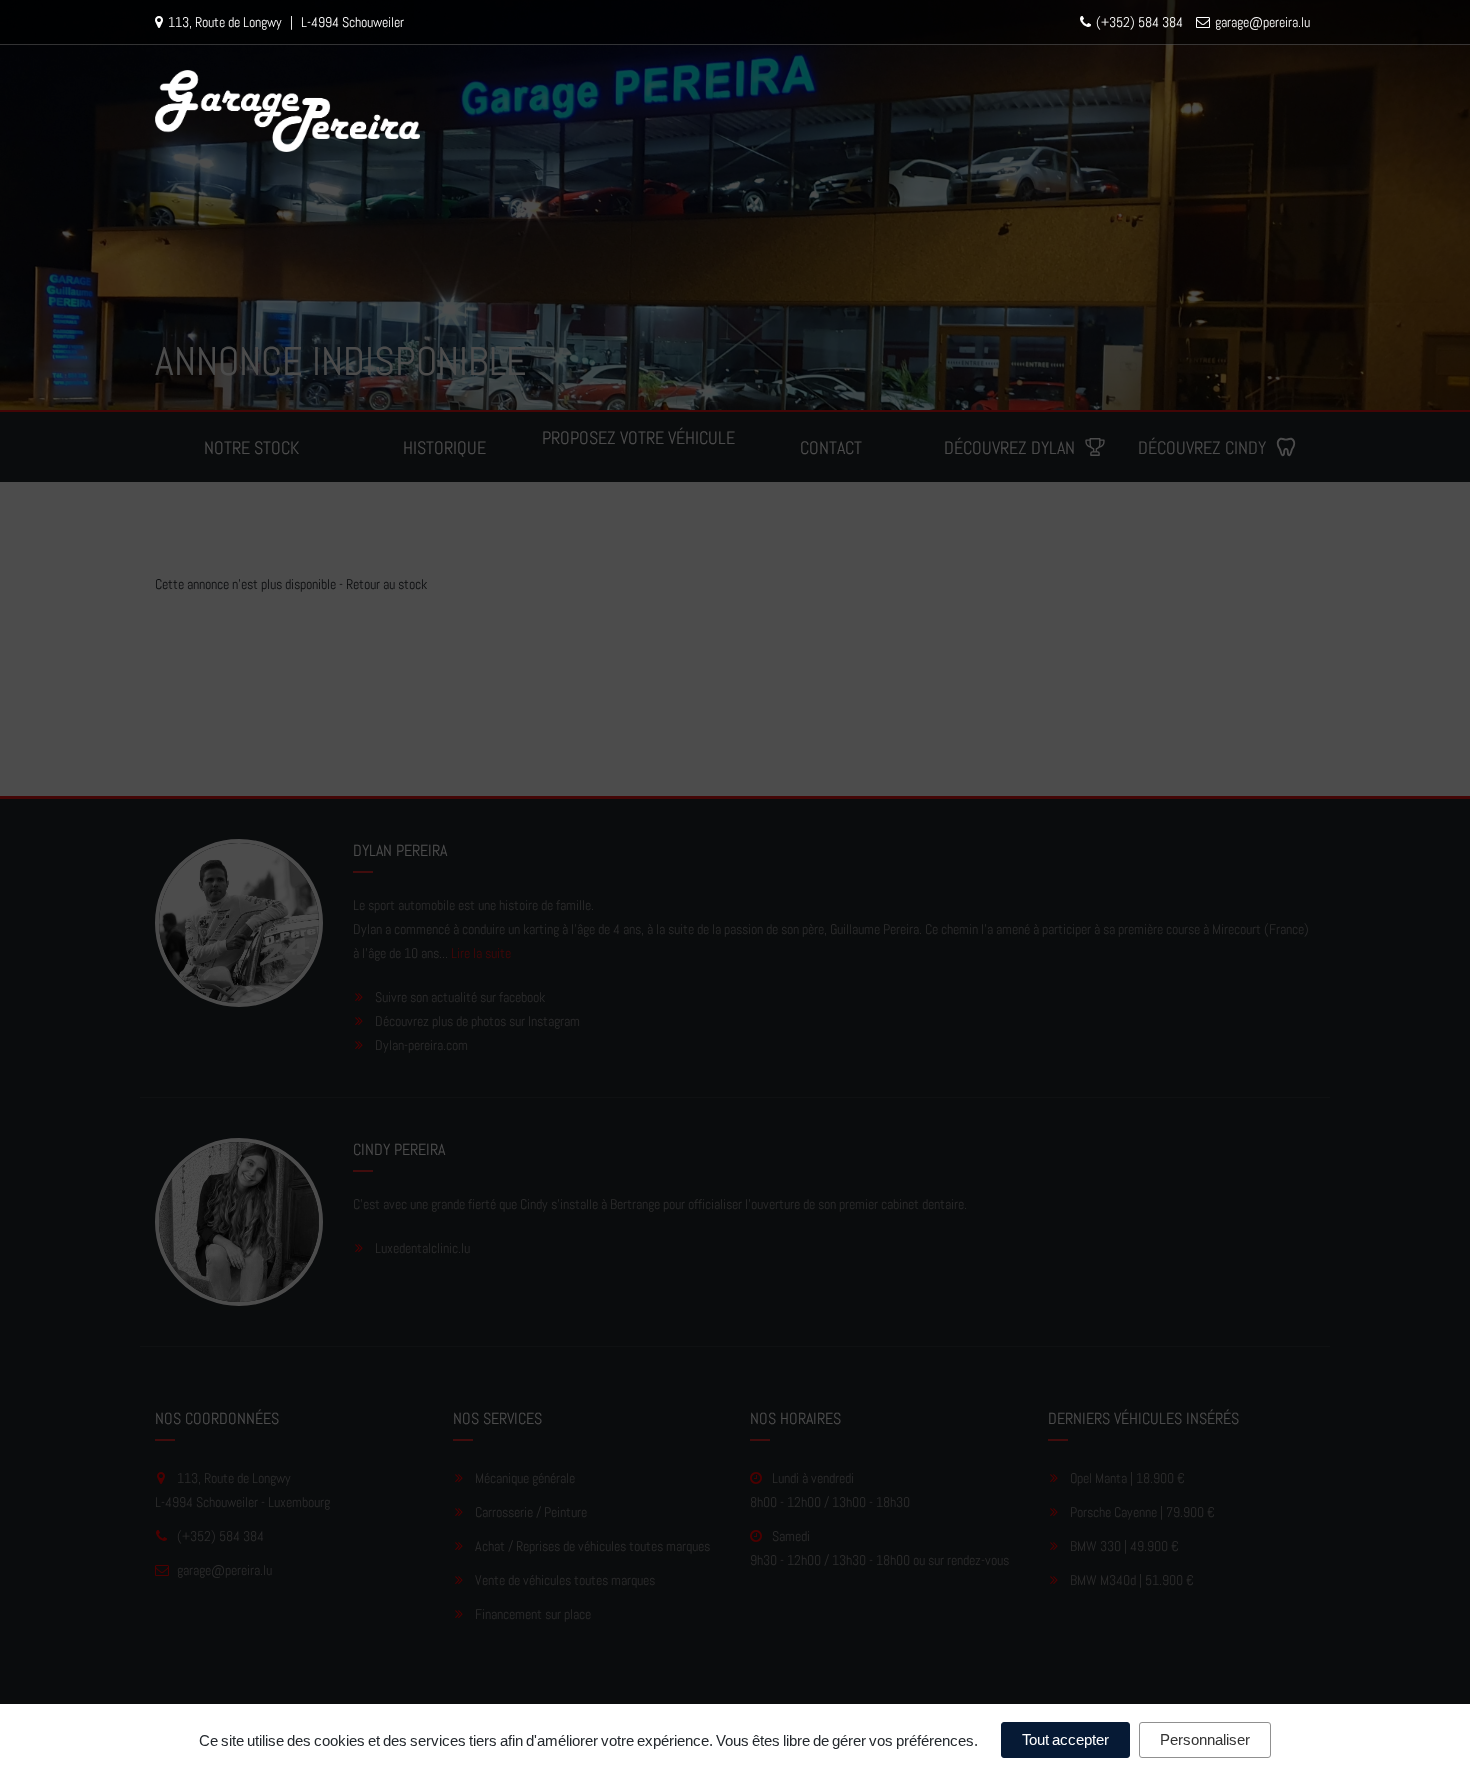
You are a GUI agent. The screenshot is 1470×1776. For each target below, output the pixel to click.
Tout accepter (1065, 1739)
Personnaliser (1205, 1739)
